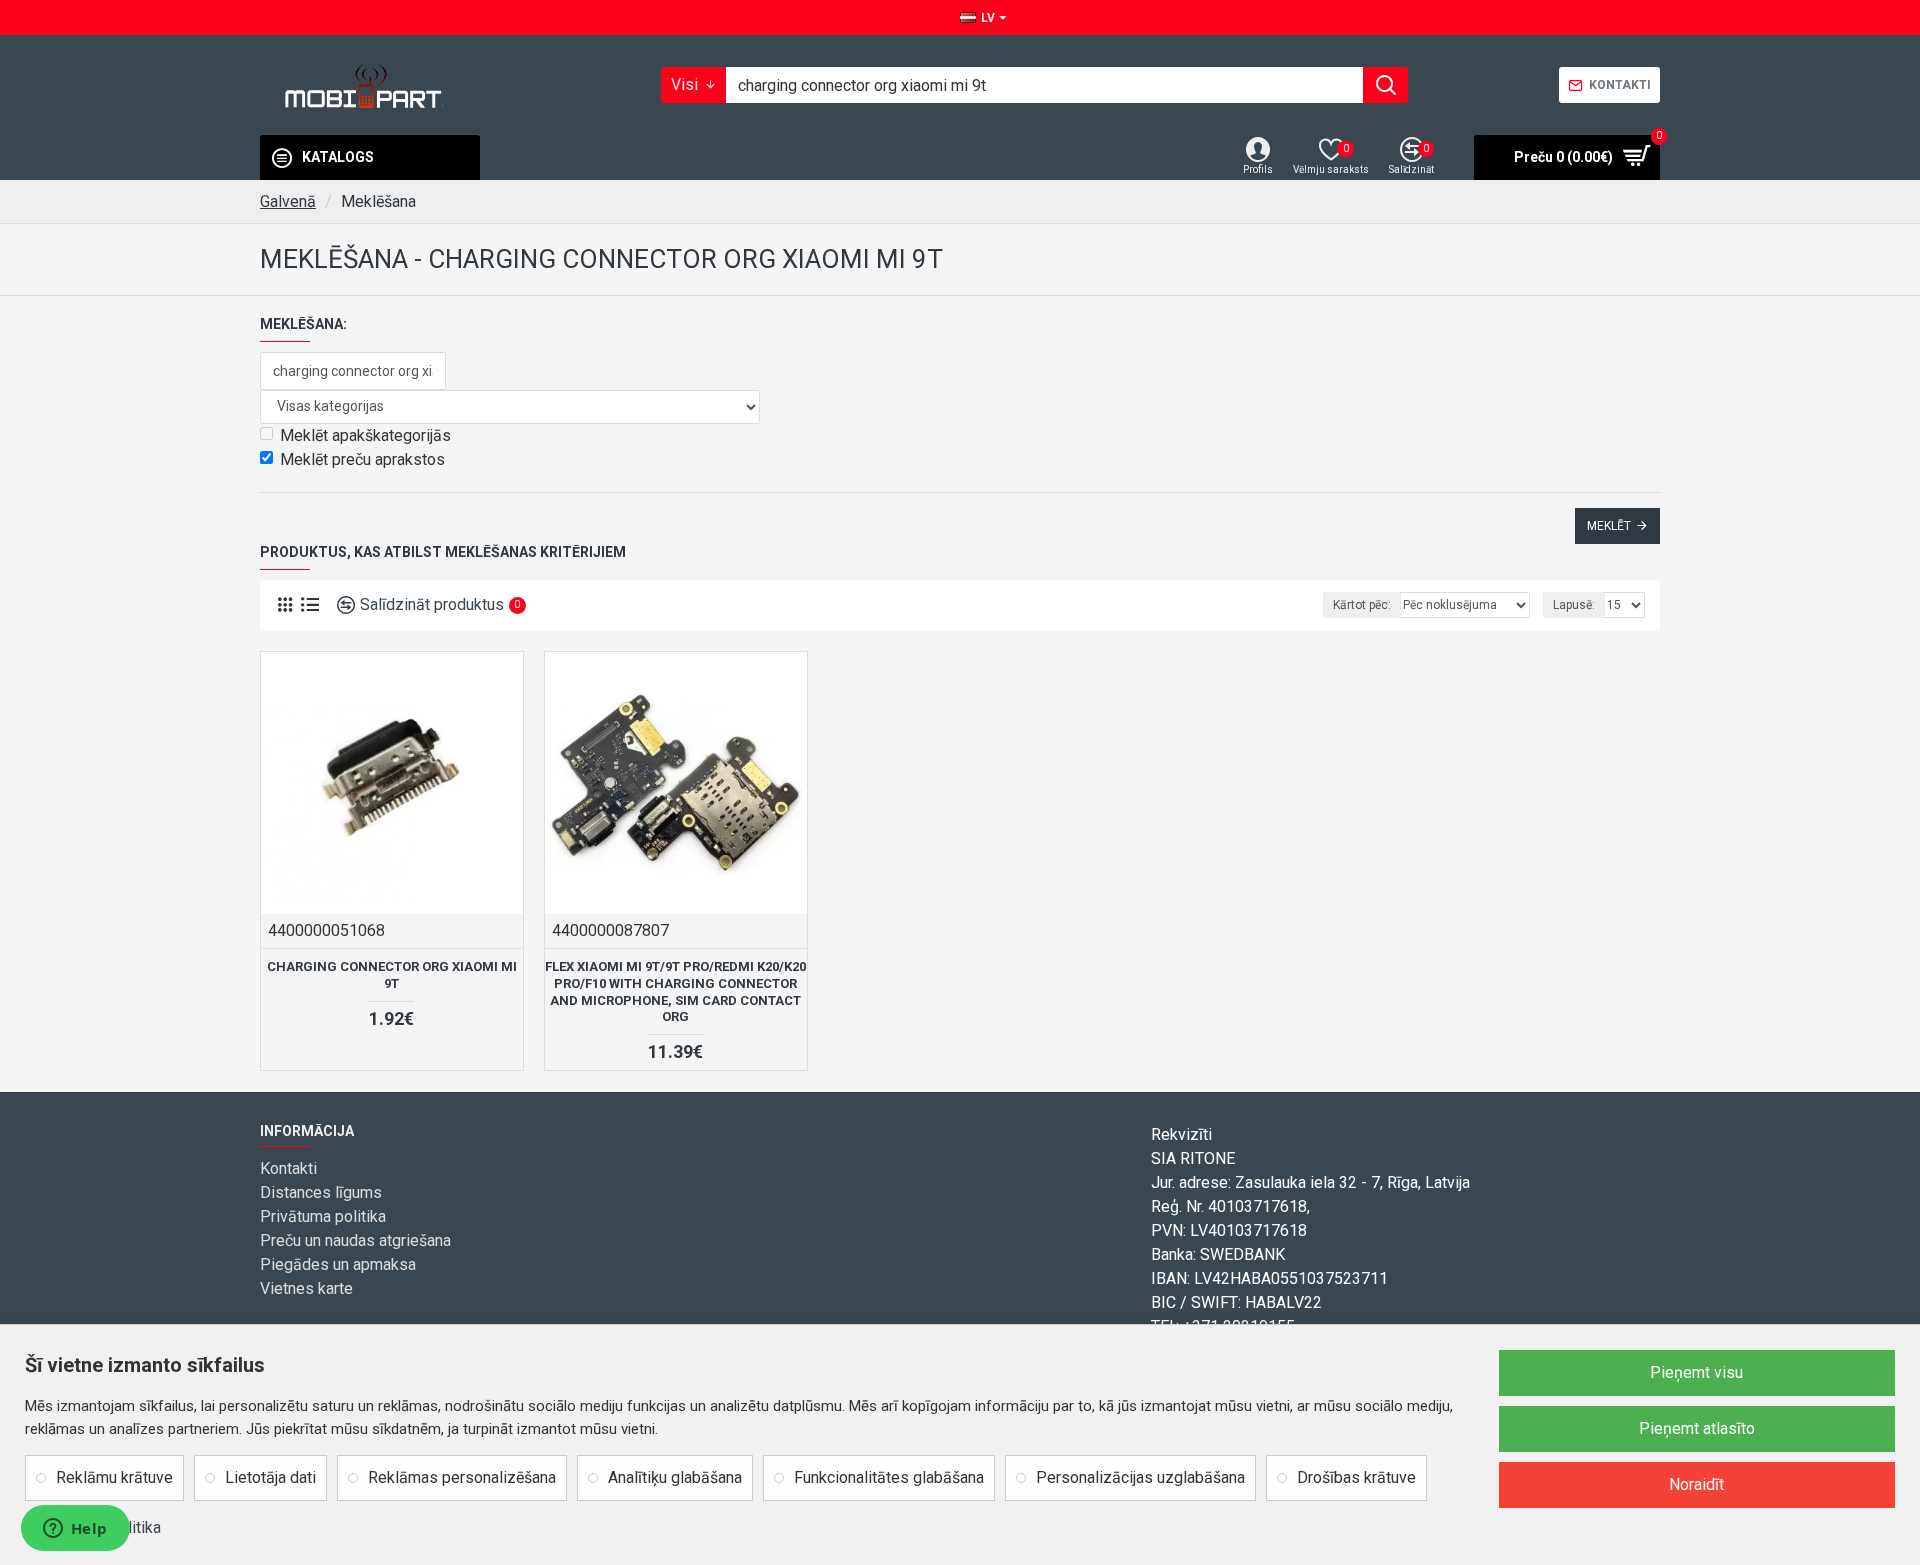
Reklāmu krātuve (114, 1477)
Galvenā (288, 201)
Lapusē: (1574, 605)
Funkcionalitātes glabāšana (889, 1477)
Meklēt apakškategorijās (365, 435)
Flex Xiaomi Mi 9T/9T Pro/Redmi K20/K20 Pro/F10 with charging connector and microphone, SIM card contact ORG (675, 992)
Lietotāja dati (270, 1477)
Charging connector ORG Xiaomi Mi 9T (392, 975)
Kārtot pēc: (1362, 605)
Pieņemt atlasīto (1697, 1428)
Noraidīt (1696, 1484)
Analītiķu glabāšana (675, 1477)
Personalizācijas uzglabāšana (1140, 1477)
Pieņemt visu (1696, 1372)
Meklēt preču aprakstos (362, 459)
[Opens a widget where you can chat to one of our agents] (75, 1530)
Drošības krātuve (1356, 1477)
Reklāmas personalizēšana (462, 1477)
